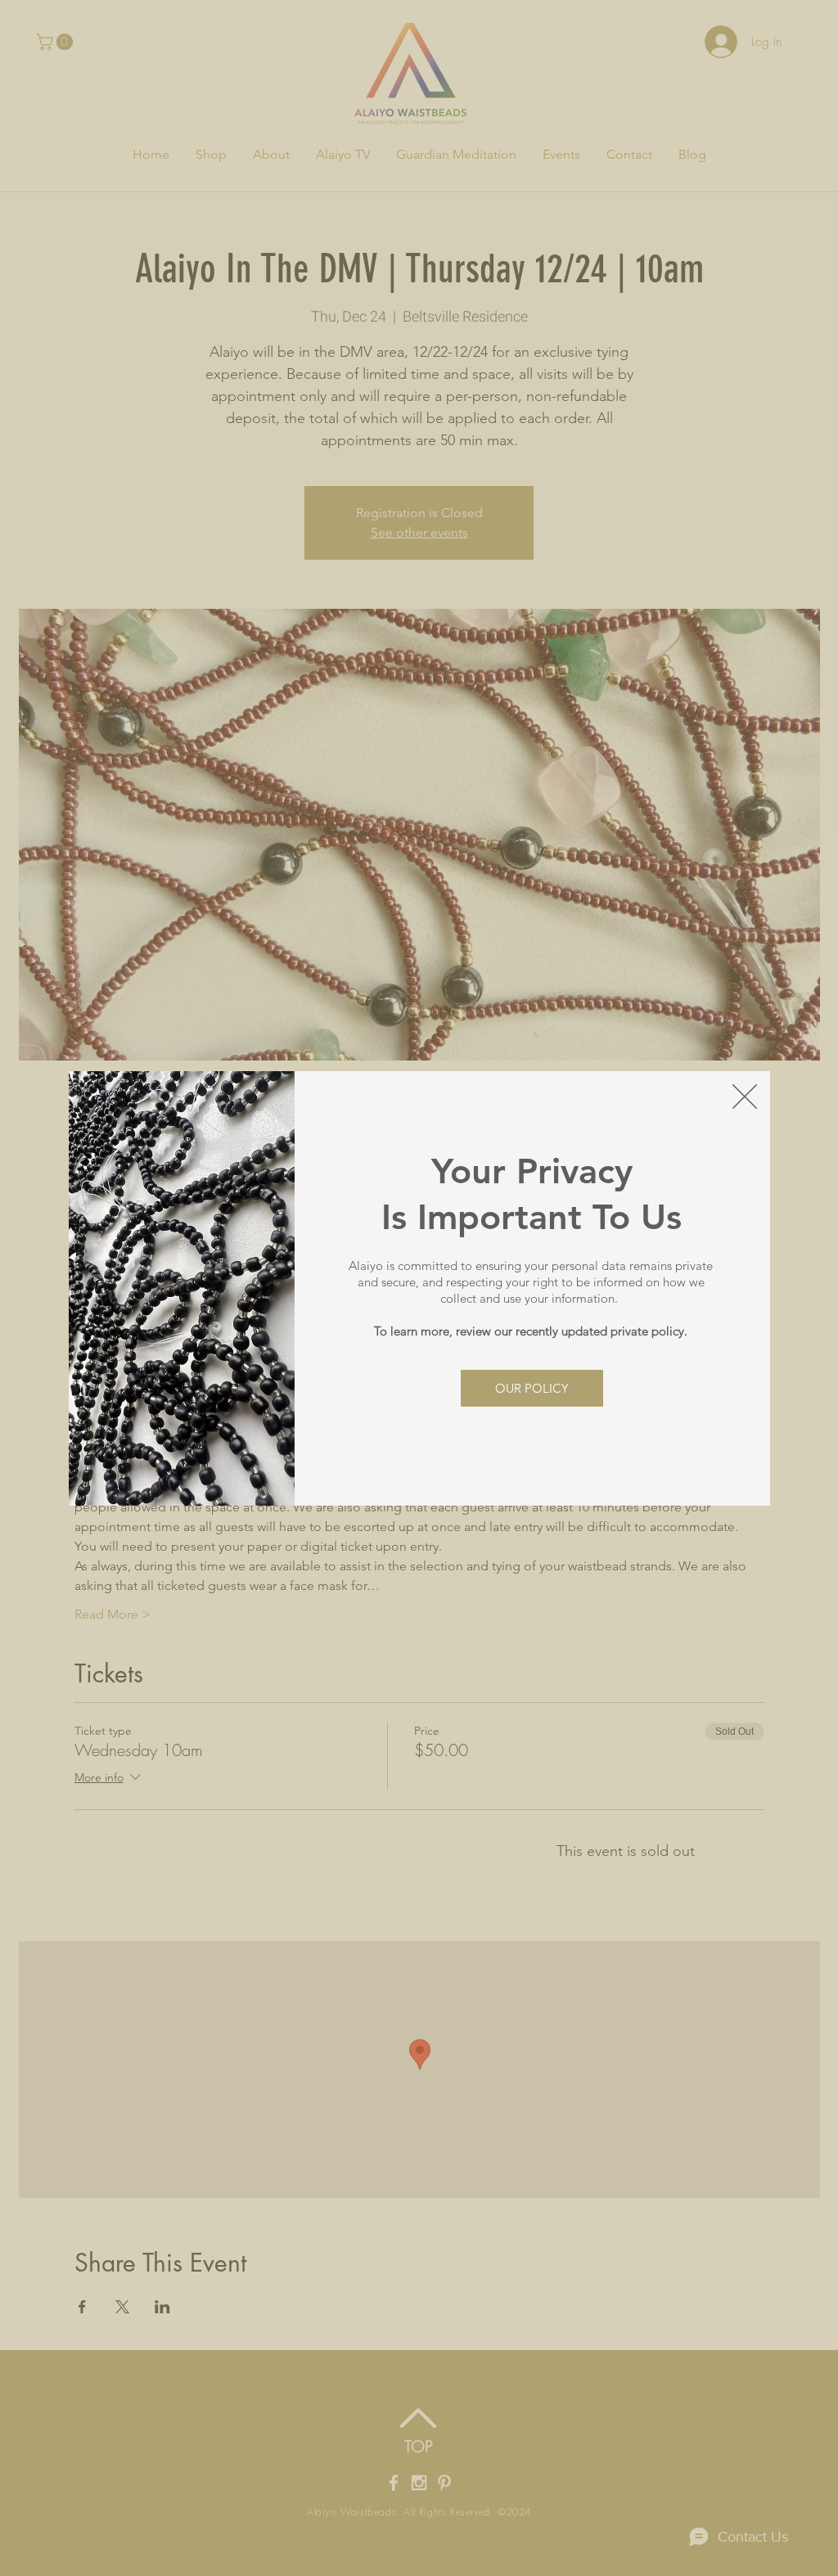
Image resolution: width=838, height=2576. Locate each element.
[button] (745, 1097)
